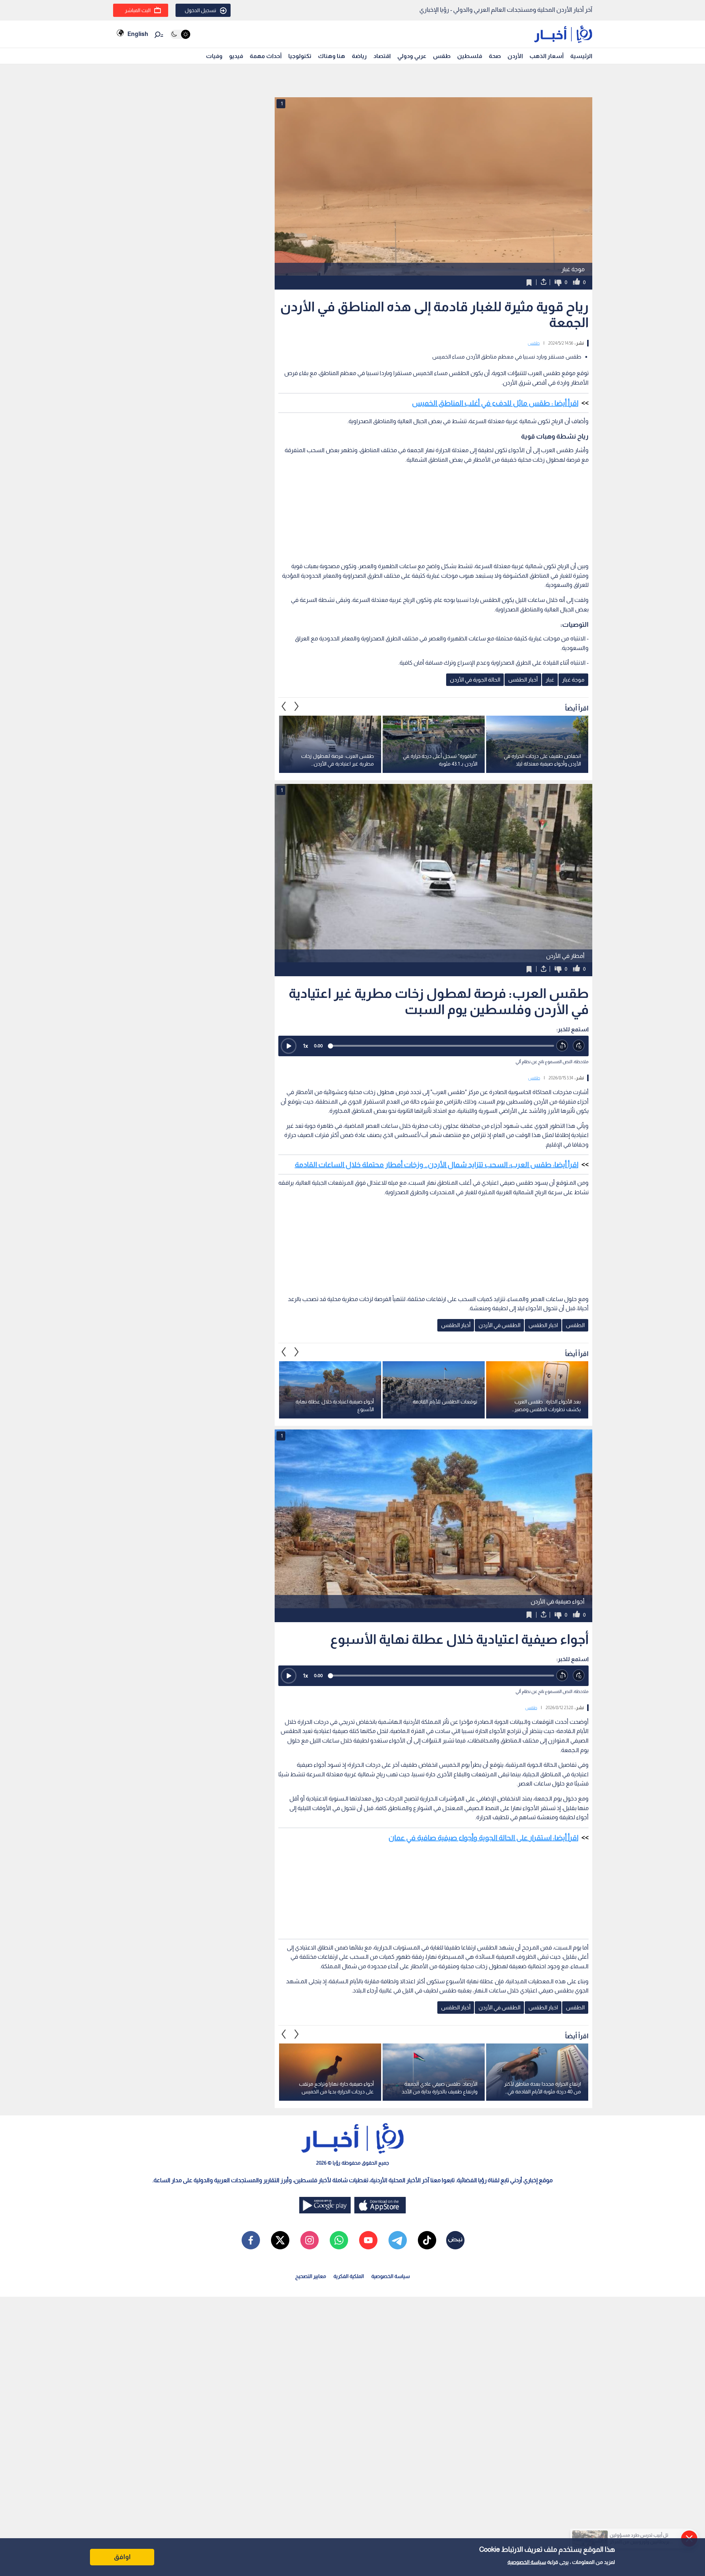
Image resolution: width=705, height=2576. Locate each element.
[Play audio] (289, 1046)
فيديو (236, 56)
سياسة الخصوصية (527, 2562)
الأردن (515, 56)
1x (305, 1046)
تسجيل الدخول (200, 10)
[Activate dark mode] (180, 34)
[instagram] (310, 2240)
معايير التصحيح (311, 2276)
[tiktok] (427, 2240)
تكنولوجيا (300, 56)
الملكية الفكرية (349, 2276)
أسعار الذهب (547, 56)
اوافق (122, 2557)
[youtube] (368, 2240)
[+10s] (579, 1046)
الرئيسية (581, 56)
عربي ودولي (412, 56)
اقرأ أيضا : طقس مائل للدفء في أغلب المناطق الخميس (495, 403)
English (138, 34)
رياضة (359, 56)
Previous (297, 706)
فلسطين (470, 56)
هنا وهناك (332, 56)
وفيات (214, 56)
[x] (280, 2240)
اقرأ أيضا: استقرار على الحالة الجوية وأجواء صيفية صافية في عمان (483, 1838)
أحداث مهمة (266, 56)
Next (284, 706)
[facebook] (251, 2240)
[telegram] (398, 2240)
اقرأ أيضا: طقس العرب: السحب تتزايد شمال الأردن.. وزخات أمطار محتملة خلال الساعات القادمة (437, 1165)
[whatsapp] (339, 2240)
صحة (495, 56)
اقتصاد (382, 56)
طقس (442, 56)
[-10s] (562, 1046)
